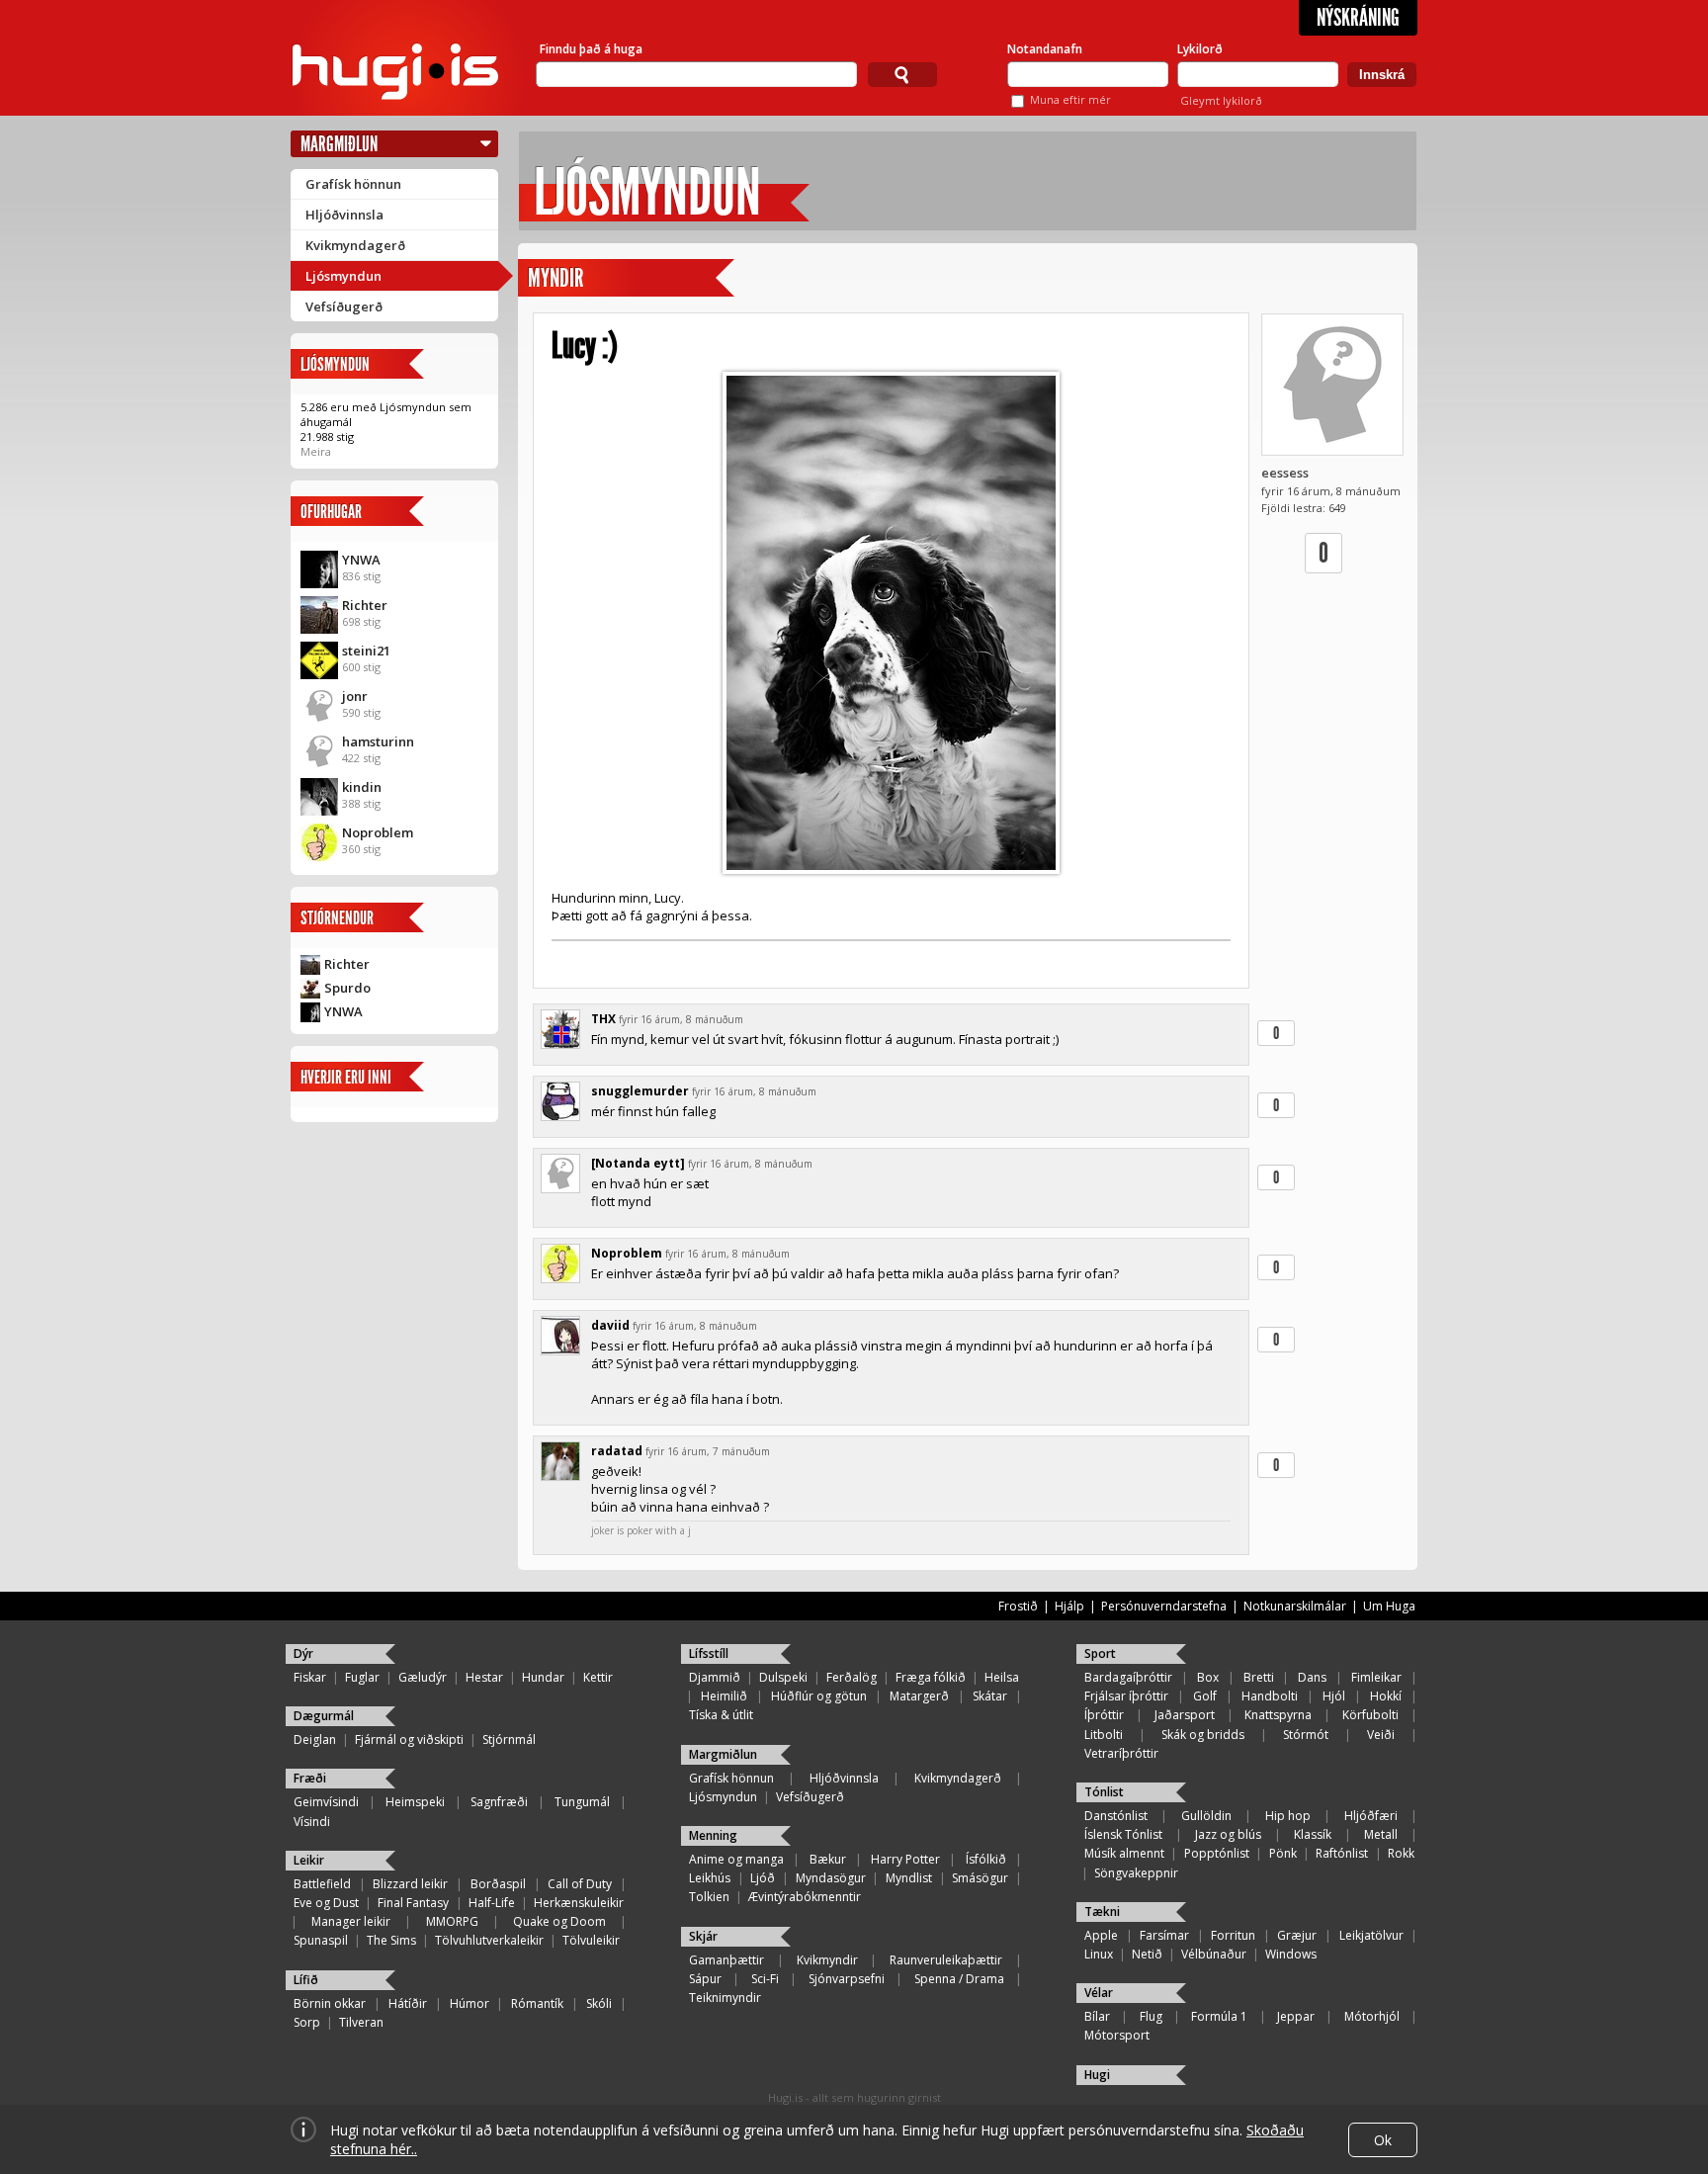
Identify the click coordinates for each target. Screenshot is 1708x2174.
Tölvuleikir (591, 1940)
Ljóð (763, 1878)
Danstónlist (1116, 1816)
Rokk (1401, 1853)
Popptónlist (1217, 1853)
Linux (1099, 1954)
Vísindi (312, 1822)
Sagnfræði (499, 1802)
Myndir (555, 278)
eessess (1285, 473)
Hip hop (1288, 1816)
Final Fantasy (413, 1903)
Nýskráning (1358, 18)
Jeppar (1296, 2016)
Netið (1147, 1954)
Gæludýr (423, 1677)
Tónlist (1104, 1792)
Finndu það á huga (591, 49)
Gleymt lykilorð (1221, 100)
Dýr (303, 1653)
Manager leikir (351, 1921)
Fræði (310, 1778)
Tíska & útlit (721, 1715)
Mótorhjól (1372, 2016)
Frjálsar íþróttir (1126, 1696)
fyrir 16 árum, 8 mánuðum (681, 1019)
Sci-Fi (765, 1979)
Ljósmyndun (343, 276)
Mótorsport (1117, 2035)
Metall (1381, 1834)
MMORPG (452, 1921)
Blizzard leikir (410, 1884)
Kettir (598, 1677)
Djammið (715, 1677)
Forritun (1233, 1935)
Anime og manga (736, 1859)
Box (1208, 1677)
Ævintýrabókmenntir (805, 1897)
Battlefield (322, 1884)
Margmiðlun (339, 144)
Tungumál (582, 1802)
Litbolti (1104, 1735)
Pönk (1283, 1853)
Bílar (1097, 2016)
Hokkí (1386, 1696)
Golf (1205, 1696)
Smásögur (980, 1878)
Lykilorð (1200, 49)
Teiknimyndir (725, 1998)
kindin (362, 787)
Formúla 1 (1219, 2016)
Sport (1100, 1653)
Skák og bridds (1203, 1735)
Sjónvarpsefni (847, 1979)
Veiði (1381, 1735)
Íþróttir (1104, 1715)
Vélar (1099, 1993)
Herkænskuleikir (579, 1903)
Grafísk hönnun (353, 184)
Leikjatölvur (1371, 1935)
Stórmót (1306, 1735)
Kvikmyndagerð (355, 245)
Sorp (307, 2022)
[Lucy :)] (891, 623)
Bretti (1259, 1677)
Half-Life (492, 1903)
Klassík (1313, 1834)
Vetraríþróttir (1121, 1753)
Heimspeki (415, 1802)
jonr (355, 696)
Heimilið (724, 1696)
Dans (1312, 1677)
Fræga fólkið (931, 1677)
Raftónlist (1342, 1853)
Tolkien (709, 1897)
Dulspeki (783, 1677)
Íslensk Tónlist (1123, 1834)
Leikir (309, 1860)
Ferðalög (852, 1677)
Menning (713, 1835)
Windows (1291, 1954)
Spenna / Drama (959, 1979)
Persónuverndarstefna (1164, 1606)
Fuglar (362, 1677)
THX (603, 1019)
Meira (316, 451)
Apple (1101, 1935)
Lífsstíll (709, 1653)
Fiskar (310, 1677)
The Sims (391, 1940)
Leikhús (710, 1878)
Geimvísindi (326, 1802)
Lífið (306, 1980)
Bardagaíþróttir (1128, 1677)
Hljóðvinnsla (344, 215)
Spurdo (347, 988)
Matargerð (919, 1696)
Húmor (470, 2003)
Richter (365, 605)
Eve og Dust (326, 1903)
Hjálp (1069, 1606)
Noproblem (378, 832)
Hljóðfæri (1371, 1816)
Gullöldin (1206, 1816)
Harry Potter (905, 1859)
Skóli (599, 2003)
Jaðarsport (1185, 1715)
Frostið (1018, 1606)
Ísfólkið (986, 1859)
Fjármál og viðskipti (409, 1739)
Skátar (990, 1696)
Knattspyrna (1278, 1715)
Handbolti (1270, 1696)
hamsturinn (378, 741)
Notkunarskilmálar (1295, 1606)
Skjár (703, 1936)
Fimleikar (1376, 1677)
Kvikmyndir (827, 1960)
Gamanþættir (726, 1960)
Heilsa (1002, 1677)
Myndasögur (831, 1878)
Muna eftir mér (1070, 99)
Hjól (1334, 1696)
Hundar (543, 1677)
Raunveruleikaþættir (946, 1960)
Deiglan (315, 1739)
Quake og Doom (559, 1921)
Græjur (1297, 1935)
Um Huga (1389, 1606)
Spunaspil (321, 1940)
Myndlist (909, 1878)
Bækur (828, 1859)
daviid (610, 1325)
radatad (617, 1451)
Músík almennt (1124, 1853)
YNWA (361, 560)
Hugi (1097, 2075)
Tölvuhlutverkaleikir (489, 1940)
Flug (1151, 2016)
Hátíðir (408, 2003)
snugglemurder (640, 1091)
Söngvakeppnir (1136, 1873)
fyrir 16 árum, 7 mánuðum (708, 1451)
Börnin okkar (330, 2003)
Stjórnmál (509, 1739)
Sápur (705, 1979)
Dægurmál (324, 1716)
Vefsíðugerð (344, 306)
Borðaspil (498, 1884)
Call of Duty (580, 1884)
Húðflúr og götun (819, 1696)
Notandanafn (1045, 49)
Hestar (484, 1677)
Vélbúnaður (1214, 1954)
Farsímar (1164, 1935)
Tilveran (361, 2022)
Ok (1383, 2140)
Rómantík (537, 2003)
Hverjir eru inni (346, 1077)
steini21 (366, 651)
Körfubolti (1370, 1715)
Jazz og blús (1228, 1834)
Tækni (1102, 1912)
